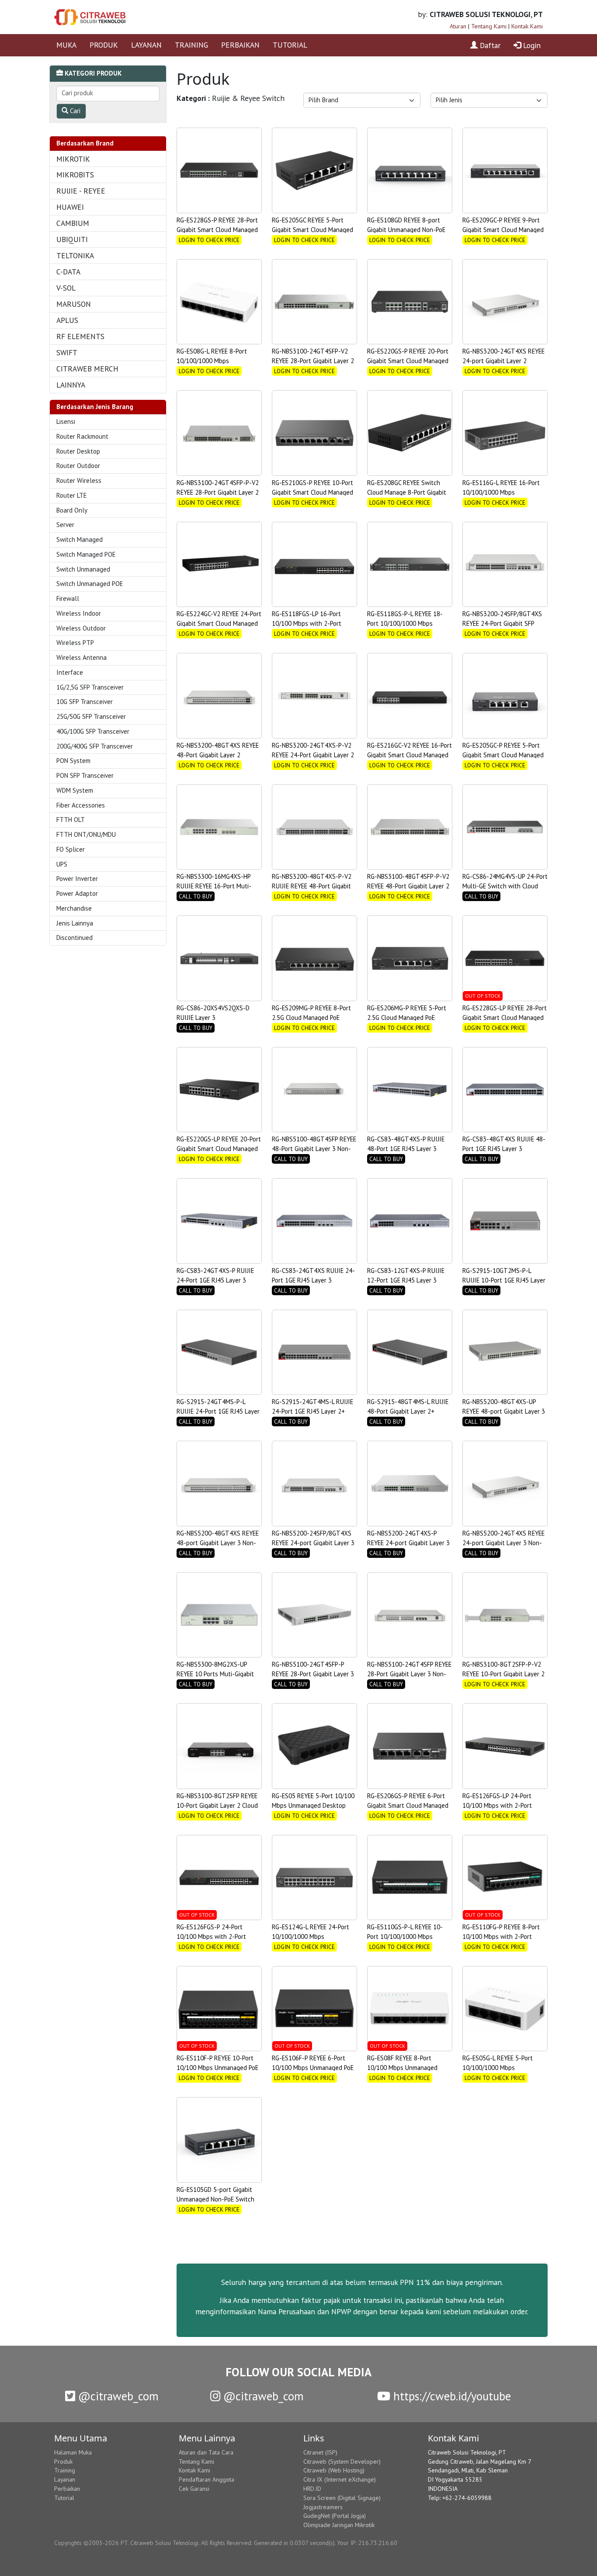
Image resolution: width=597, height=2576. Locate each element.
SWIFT (67, 352)
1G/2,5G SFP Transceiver (90, 687)
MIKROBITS (75, 175)
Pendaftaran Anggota (207, 2479)
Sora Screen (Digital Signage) (342, 2498)
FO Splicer (71, 849)
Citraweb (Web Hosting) (334, 2470)
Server (65, 525)
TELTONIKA (75, 255)
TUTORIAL (290, 45)
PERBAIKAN (240, 45)
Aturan (458, 26)
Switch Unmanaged (83, 569)
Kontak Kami (527, 26)
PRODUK (104, 45)
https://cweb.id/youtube (451, 2396)
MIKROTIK (73, 159)
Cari (74, 111)
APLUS (67, 320)
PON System (73, 761)
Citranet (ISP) (320, 2452)
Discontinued (75, 938)
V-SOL (66, 288)
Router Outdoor (78, 466)
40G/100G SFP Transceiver (93, 731)
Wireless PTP (75, 643)
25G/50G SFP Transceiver (91, 716)
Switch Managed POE (86, 554)
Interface (70, 672)
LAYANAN (146, 45)
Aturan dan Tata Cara (206, 2452)
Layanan (65, 2479)
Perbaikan (67, 2489)
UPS (62, 864)
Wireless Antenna (82, 657)
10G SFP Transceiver (85, 702)
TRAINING (191, 45)
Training (65, 2470)
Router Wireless (79, 480)
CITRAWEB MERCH (87, 369)
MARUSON (74, 304)
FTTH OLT (71, 820)
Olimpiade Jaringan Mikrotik (339, 2525)
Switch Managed (80, 539)
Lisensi (66, 421)
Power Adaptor (77, 893)
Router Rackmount (82, 436)
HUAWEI (70, 207)
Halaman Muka (73, 2452)
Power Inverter (77, 879)
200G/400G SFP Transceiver (95, 746)
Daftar (489, 45)
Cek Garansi (194, 2489)
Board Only (72, 510)
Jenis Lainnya (75, 923)
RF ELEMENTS (80, 336)
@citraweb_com (117, 2396)
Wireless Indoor (79, 613)
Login (531, 45)
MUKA (66, 45)
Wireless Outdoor (81, 628)
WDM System (75, 790)
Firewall (68, 598)
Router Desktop (78, 451)
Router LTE (72, 495)
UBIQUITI (72, 239)
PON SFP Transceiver (85, 775)
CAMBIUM (73, 223)
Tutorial (64, 2498)
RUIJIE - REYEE (81, 191)
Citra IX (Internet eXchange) (340, 2479)
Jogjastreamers (323, 2507)
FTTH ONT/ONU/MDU (86, 834)
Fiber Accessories (81, 805)
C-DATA (68, 272)
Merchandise (74, 908)
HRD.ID (312, 2489)
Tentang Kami (489, 26)
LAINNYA (71, 385)
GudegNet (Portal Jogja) (335, 2516)
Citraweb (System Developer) (342, 2462)
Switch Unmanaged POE (90, 584)
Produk (63, 2462)
